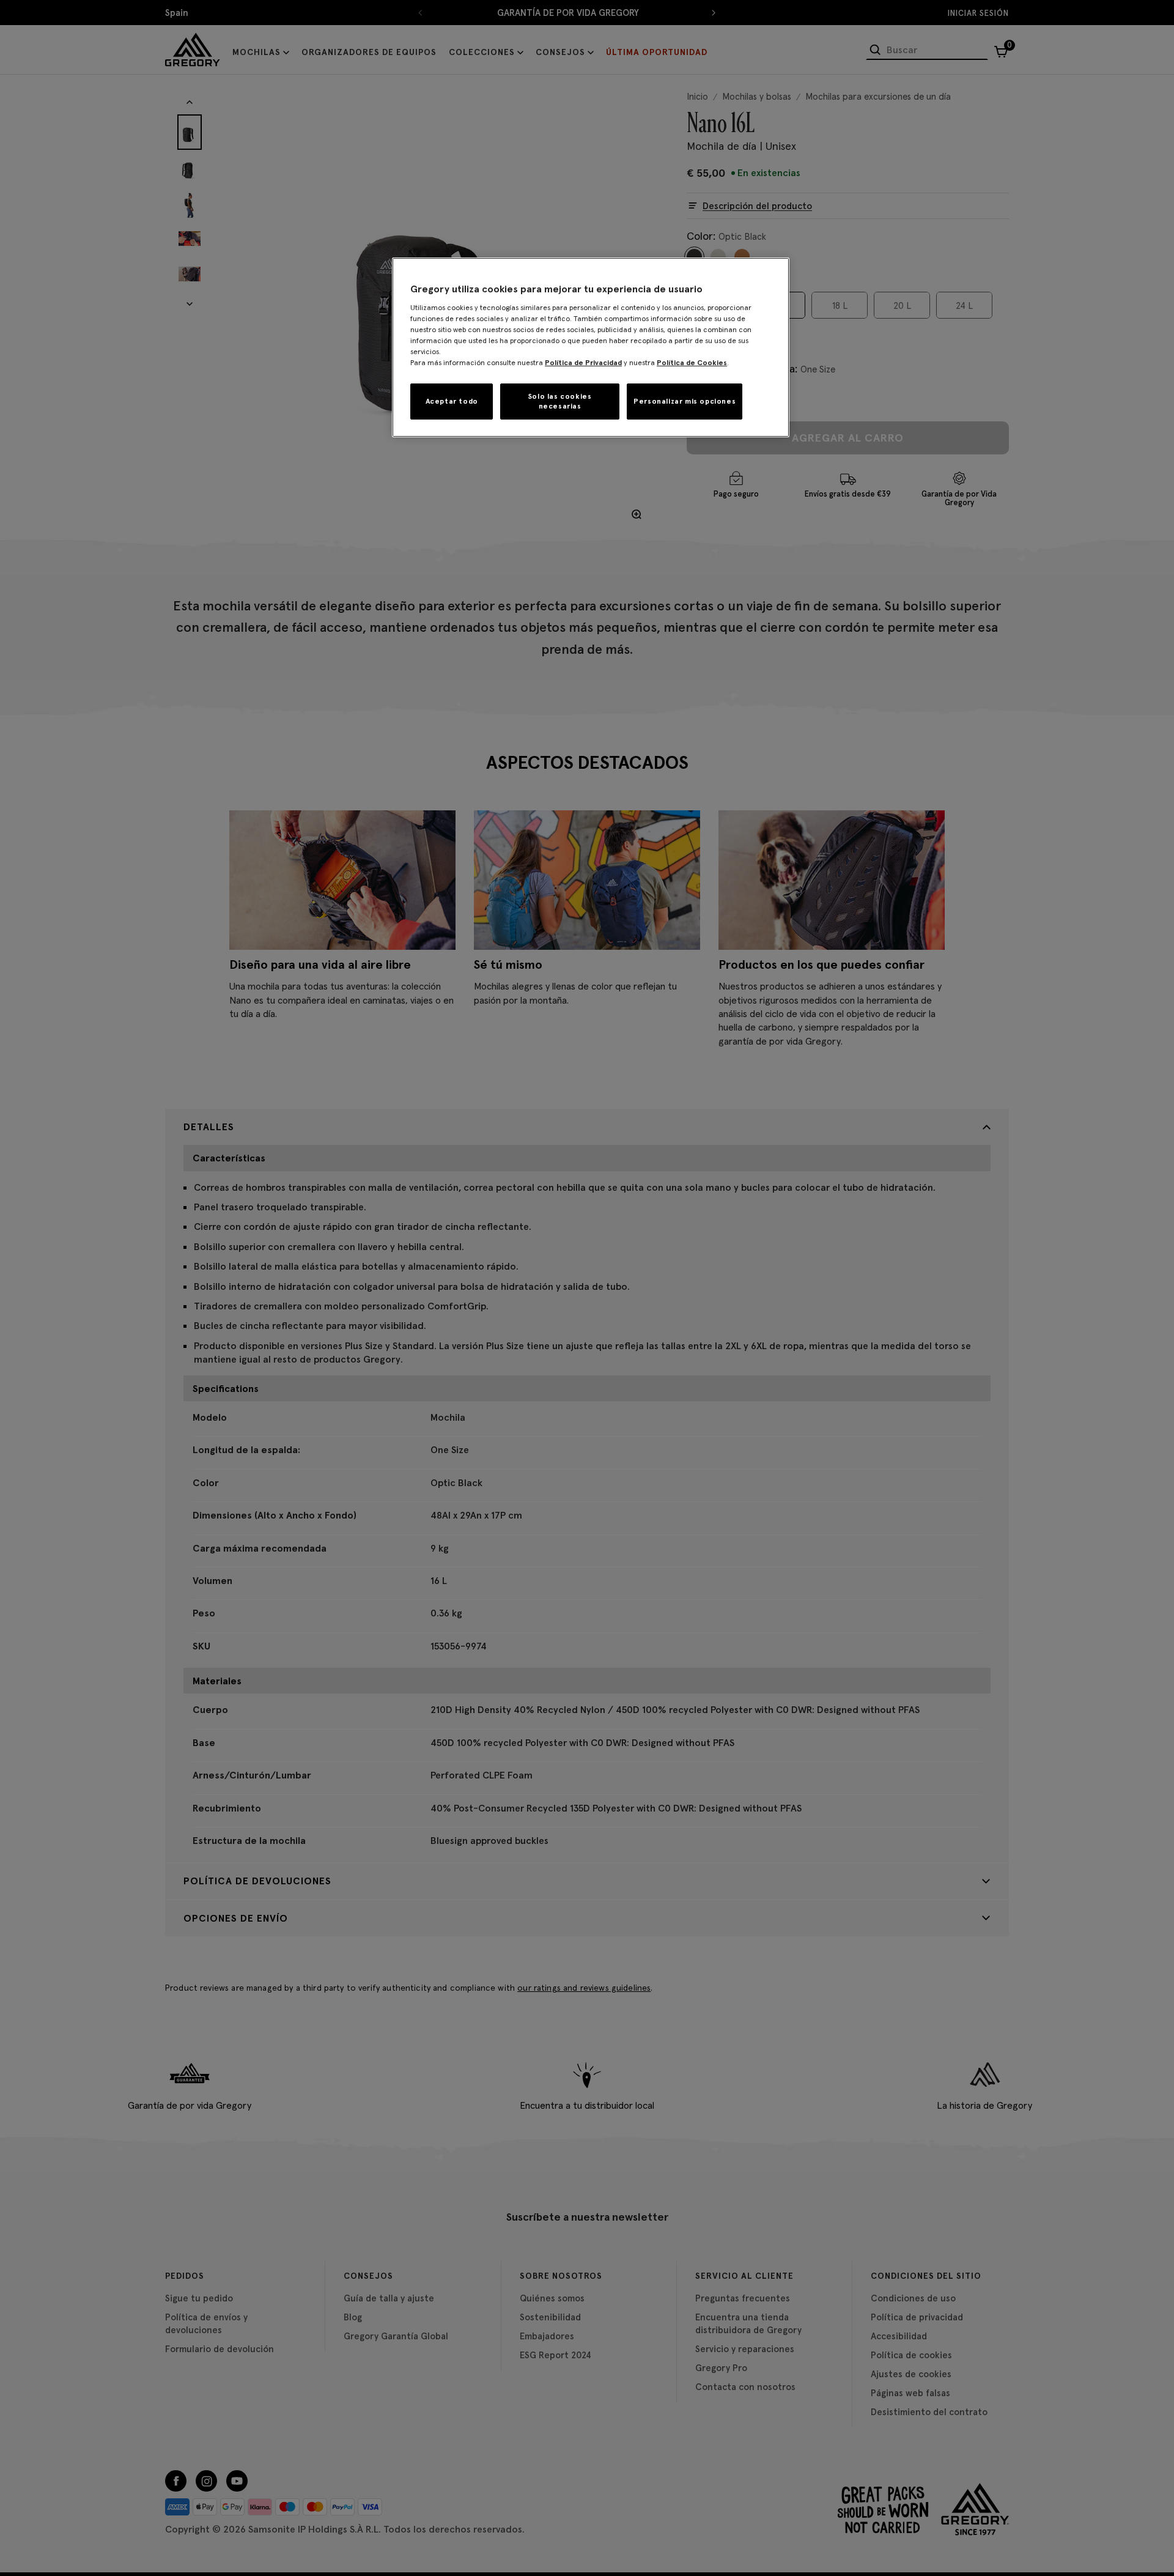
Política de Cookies (692, 362)
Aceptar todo (452, 401)
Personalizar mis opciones (685, 401)
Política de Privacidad (583, 362)
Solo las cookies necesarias (560, 401)
